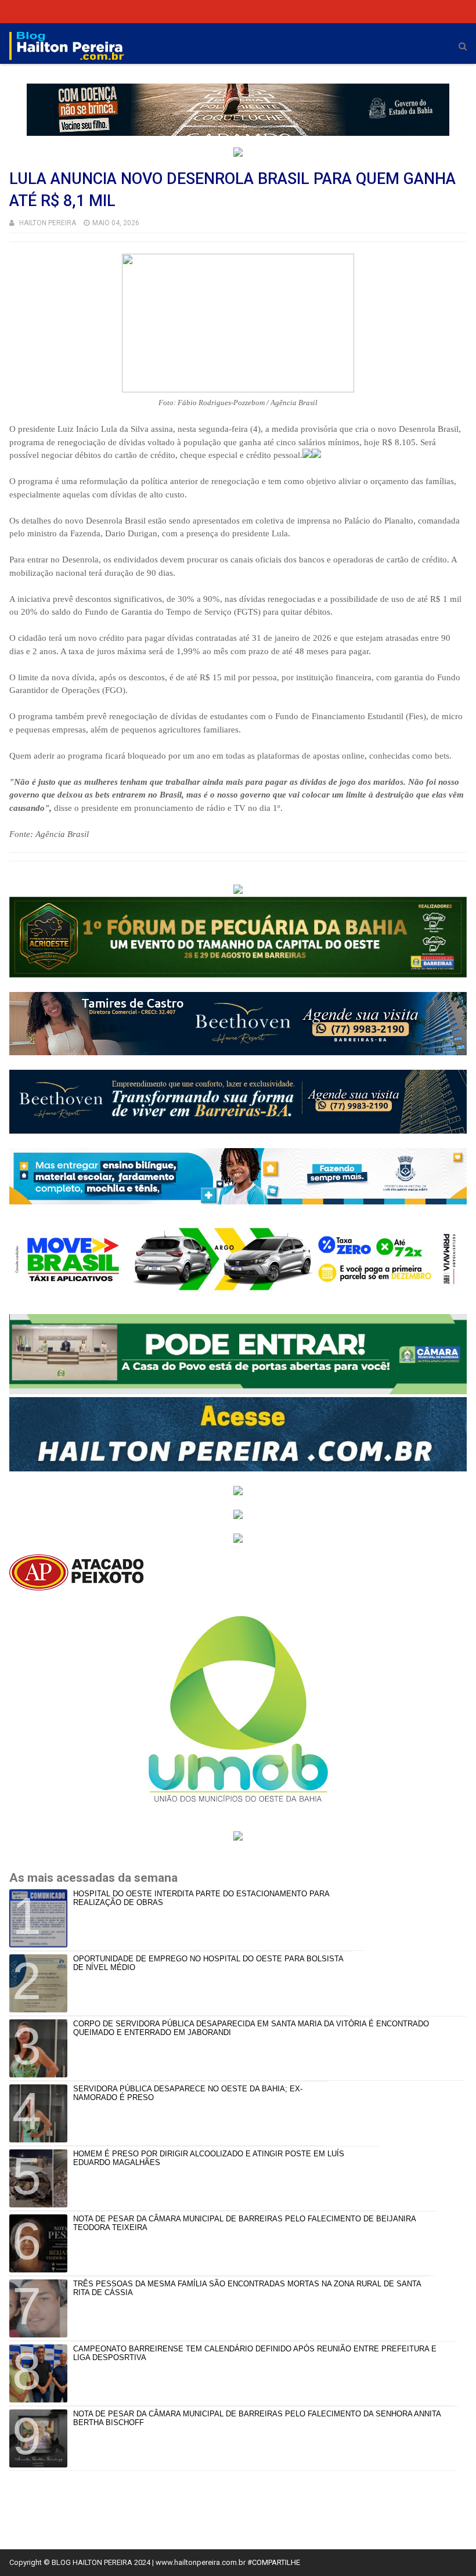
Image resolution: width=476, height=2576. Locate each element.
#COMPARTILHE (274, 2562)
